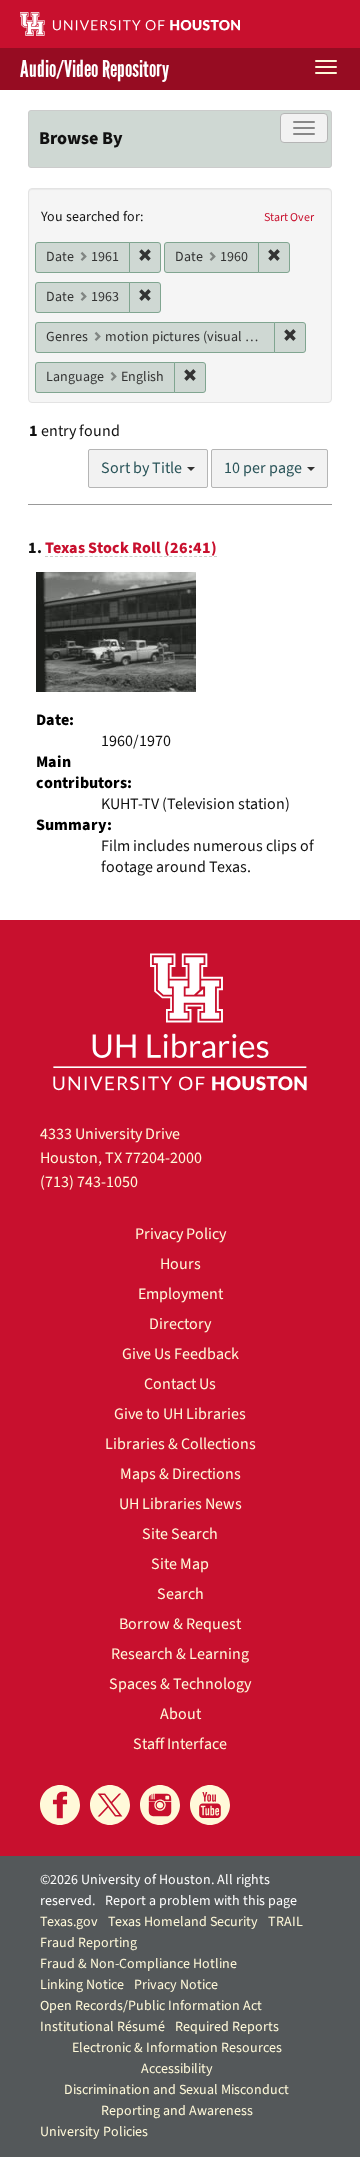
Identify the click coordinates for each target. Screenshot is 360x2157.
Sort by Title (143, 468)
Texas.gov (69, 1922)
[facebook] (60, 1805)
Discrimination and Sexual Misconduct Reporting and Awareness (176, 2100)
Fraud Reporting (88, 1943)
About (180, 1714)
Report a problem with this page (201, 1901)
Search (180, 1594)
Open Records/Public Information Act (151, 2006)
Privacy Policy (180, 1234)
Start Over (289, 217)
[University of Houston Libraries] (180, 1021)
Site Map (180, 1564)
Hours (180, 1264)
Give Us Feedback (180, 1354)
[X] (110, 1805)
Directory (180, 1324)
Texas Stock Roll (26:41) (131, 548)
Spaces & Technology (180, 1684)
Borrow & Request (180, 1624)
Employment (180, 1294)
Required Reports (227, 2027)
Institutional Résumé (102, 2027)
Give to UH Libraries (180, 1414)
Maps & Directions (180, 1474)
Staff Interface (180, 1744)
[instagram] (160, 1805)
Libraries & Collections (180, 1444)
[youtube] (210, 1805)
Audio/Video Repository (94, 69)
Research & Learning (180, 1654)
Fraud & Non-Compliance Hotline (138, 1964)
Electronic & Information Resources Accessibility (177, 2058)
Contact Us (180, 1384)
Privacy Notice (176, 1985)
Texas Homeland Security (183, 1922)
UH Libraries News (180, 1504)
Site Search (180, 1534)
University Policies (94, 2132)
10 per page (264, 468)
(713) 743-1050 (89, 1182)
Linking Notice (82, 1985)
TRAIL (285, 1922)
